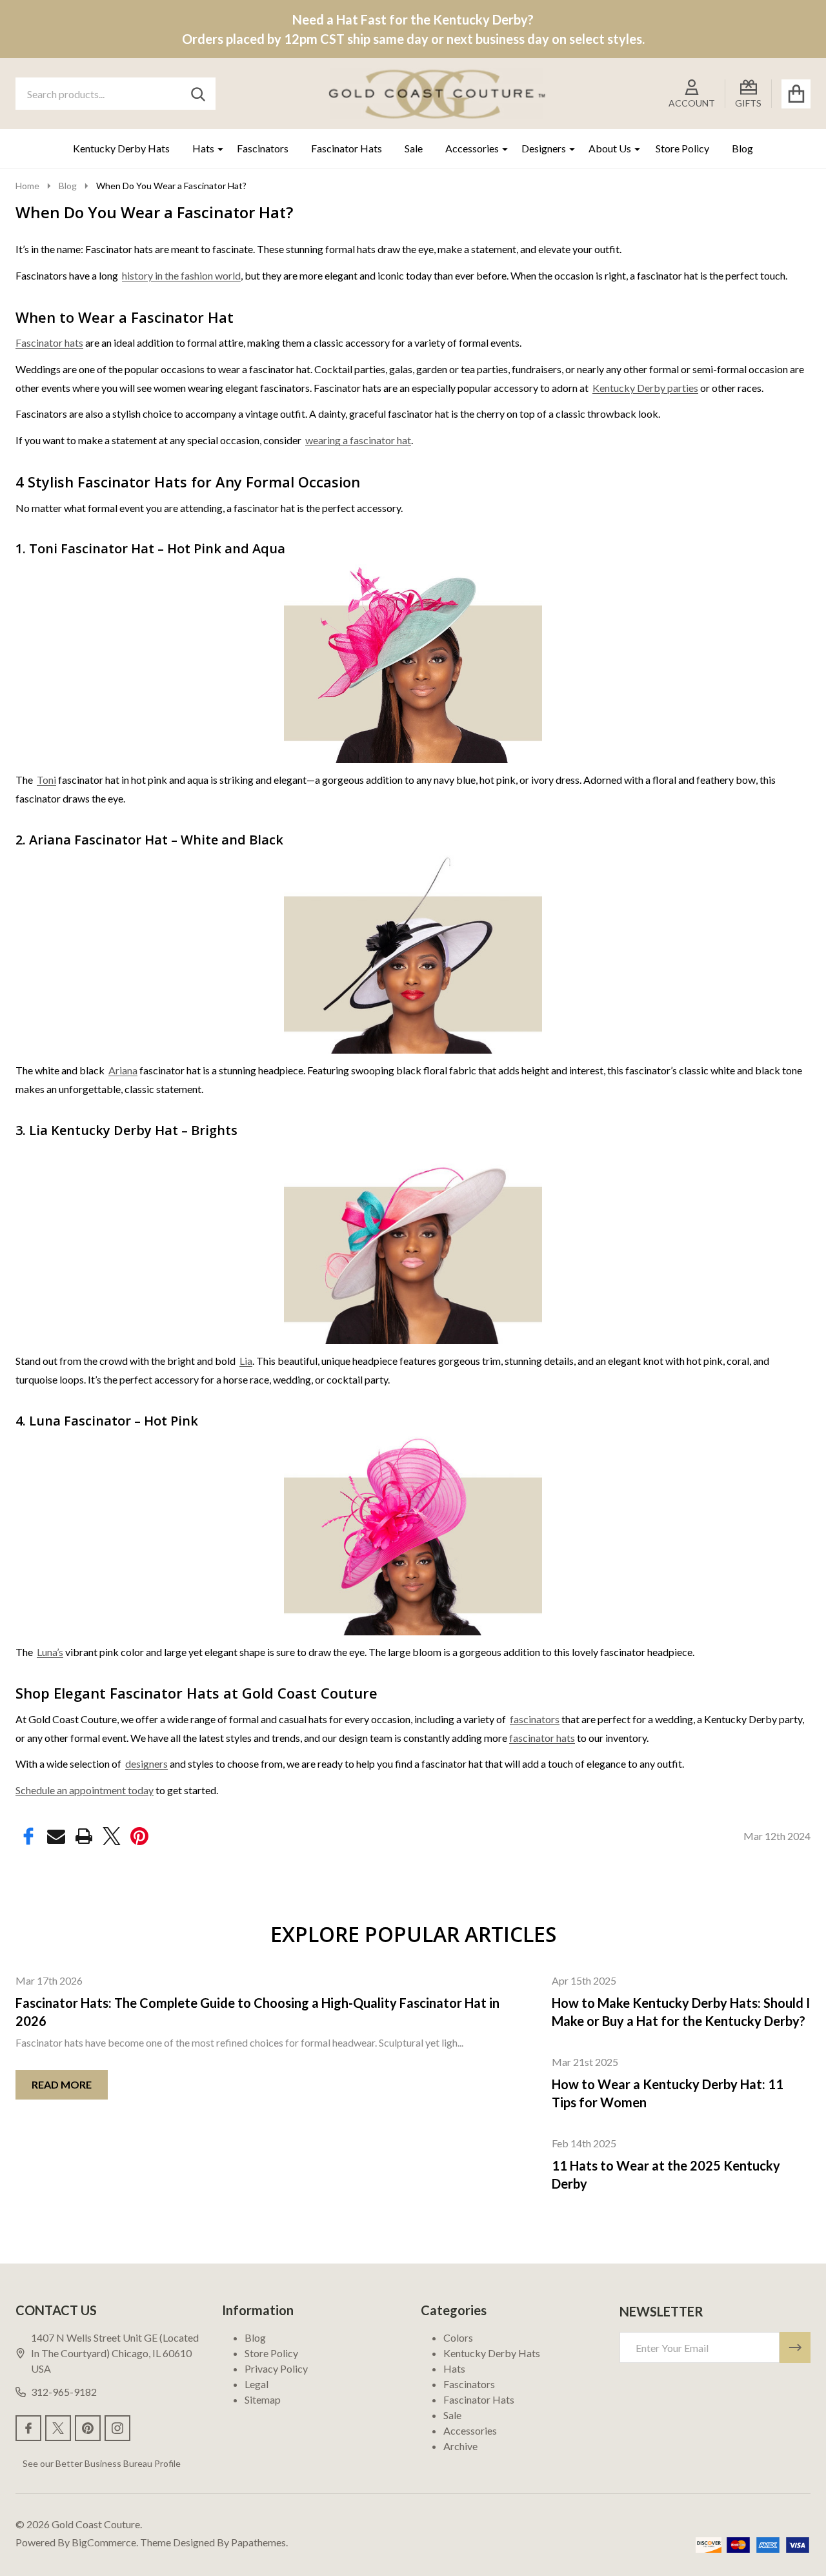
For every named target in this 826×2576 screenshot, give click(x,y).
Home (27, 186)
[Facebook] (28, 1836)
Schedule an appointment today (85, 1790)
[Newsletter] (795, 2347)
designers (146, 1763)
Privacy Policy (276, 2368)
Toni (46, 780)
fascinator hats (542, 1738)
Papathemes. (259, 2542)
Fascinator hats (49, 342)
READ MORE (62, 2084)
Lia (246, 1361)
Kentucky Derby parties (645, 388)
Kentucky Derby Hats (121, 148)
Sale (414, 148)
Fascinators (263, 148)
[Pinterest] (139, 1836)
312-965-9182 (64, 2392)
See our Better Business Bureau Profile (102, 2463)
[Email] (56, 1836)
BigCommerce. (105, 2542)
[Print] (84, 1836)
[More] (216, 148)
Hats (203, 148)
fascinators (535, 1719)
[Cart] (796, 94)
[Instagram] (117, 2428)
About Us (610, 148)
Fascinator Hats (347, 148)
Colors (458, 2337)
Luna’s (50, 1652)
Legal (257, 2384)
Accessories (472, 148)
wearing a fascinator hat (358, 440)
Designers (544, 148)
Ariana (123, 1070)
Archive (460, 2446)
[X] (112, 1836)
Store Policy (682, 148)
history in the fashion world (181, 275)
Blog (742, 148)
